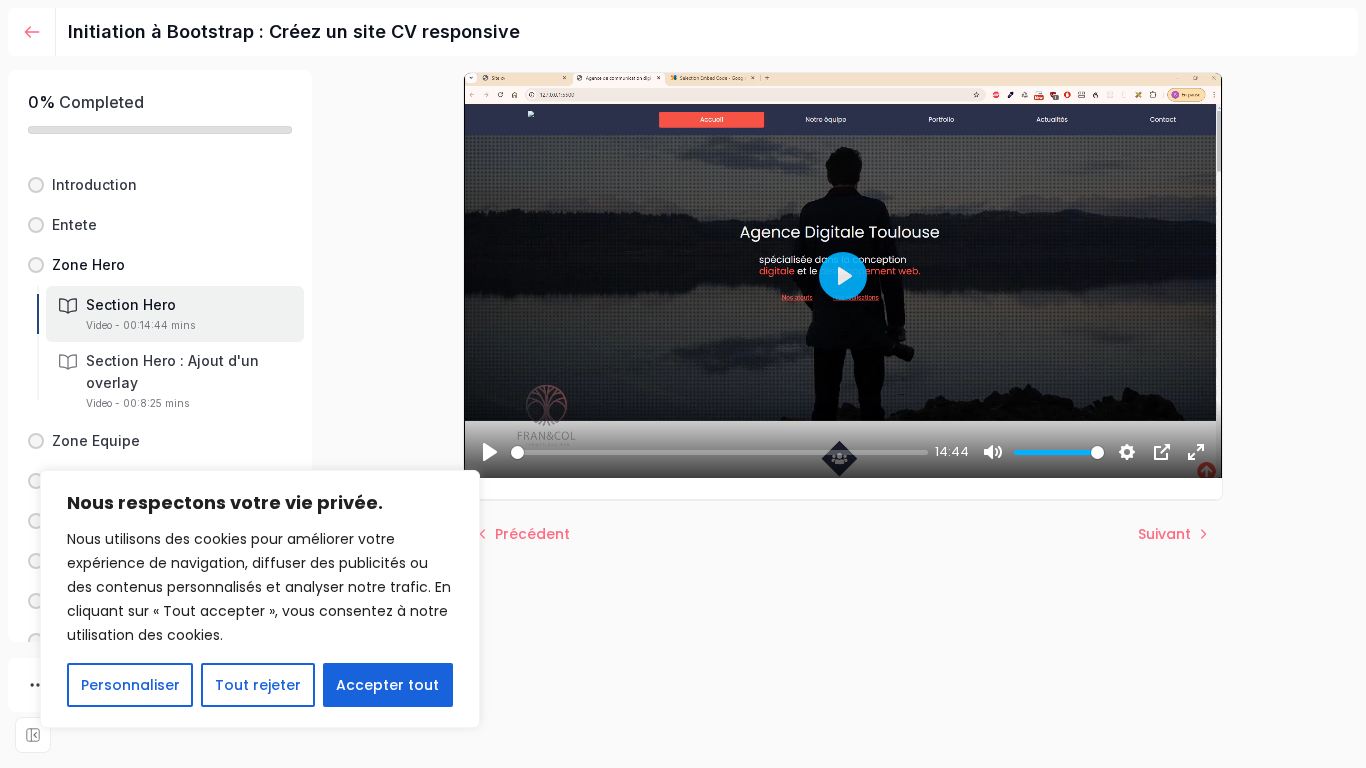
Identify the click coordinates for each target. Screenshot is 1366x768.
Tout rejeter (258, 685)
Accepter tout (387, 685)
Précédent (532, 534)
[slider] (719, 452)
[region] (260, 599)
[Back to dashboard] (32, 32)
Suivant (1164, 534)
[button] (160, 185)
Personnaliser (130, 685)
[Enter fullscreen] (33, 735)
